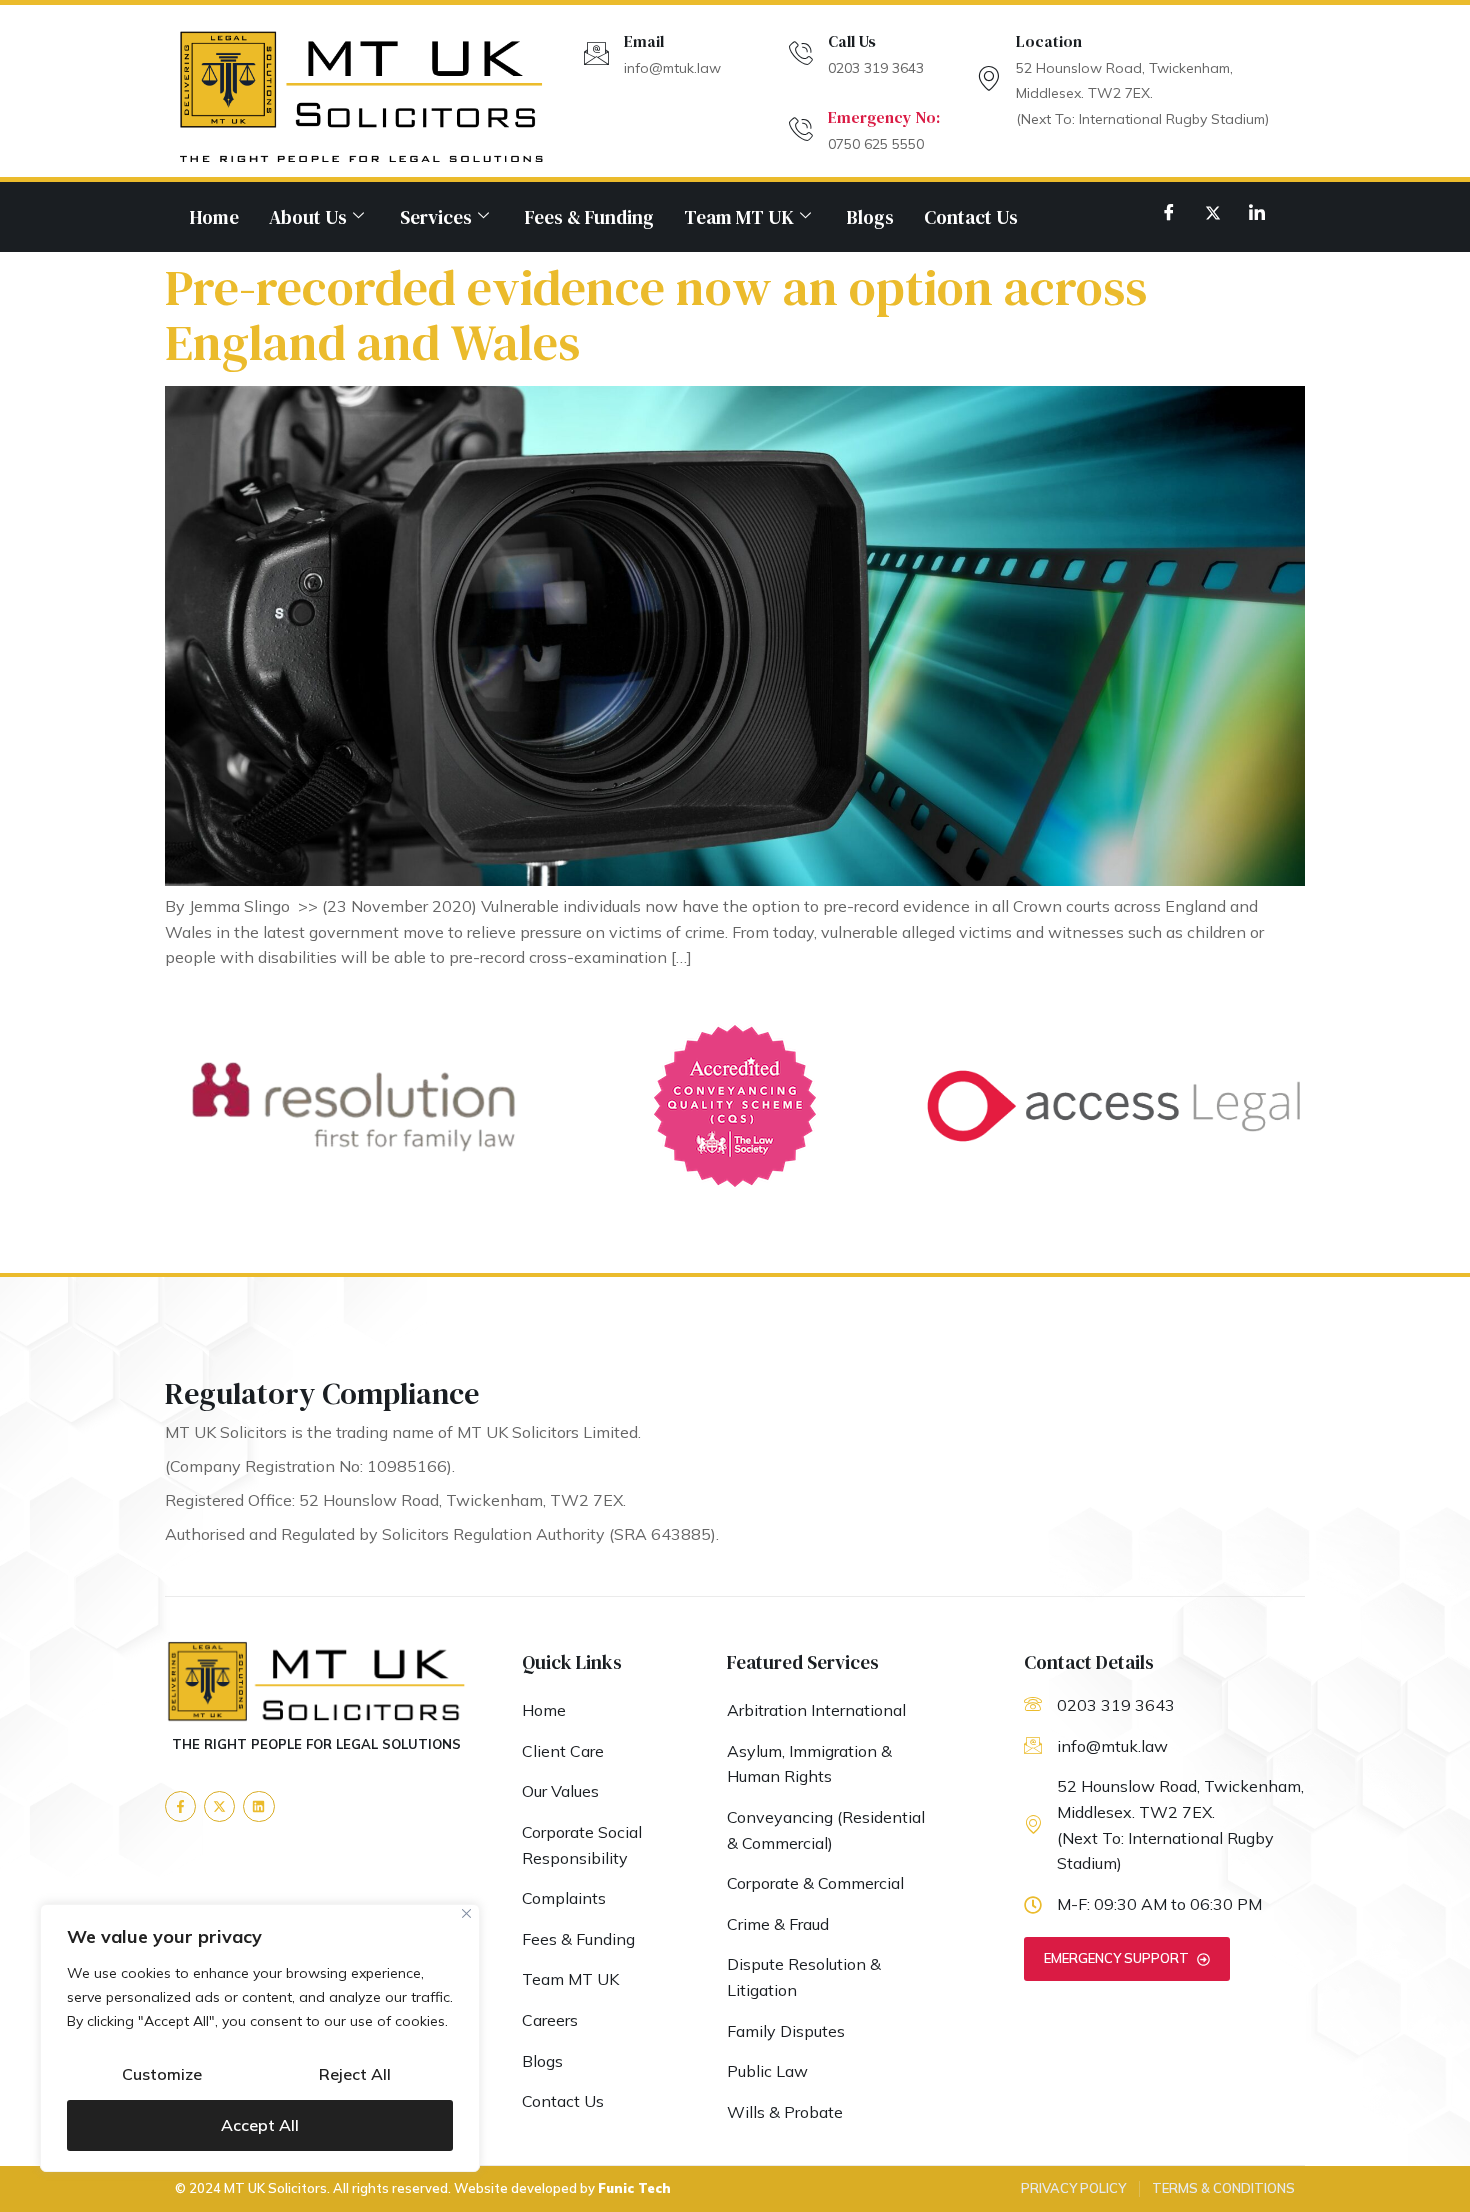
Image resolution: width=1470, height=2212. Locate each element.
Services (436, 217)
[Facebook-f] (180, 1806)
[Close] (466, 1913)
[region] (260, 2038)
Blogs (870, 217)
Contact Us (971, 217)
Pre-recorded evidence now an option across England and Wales (656, 315)
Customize (162, 2074)
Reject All (355, 2074)
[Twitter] (1213, 212)
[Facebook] (1169, 212)
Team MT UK (739, 217)
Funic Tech (634, 2188)
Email (644, 41)
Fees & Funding (589, 217)
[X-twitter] (219, 1806)
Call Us (852, 41)
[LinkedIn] (1257, 212)
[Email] (596, 53)
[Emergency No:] (800, 129)
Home (214, 217)
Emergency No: (884, 117)
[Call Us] (800, 53)
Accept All (260, 2125)
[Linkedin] (258, 1806)
